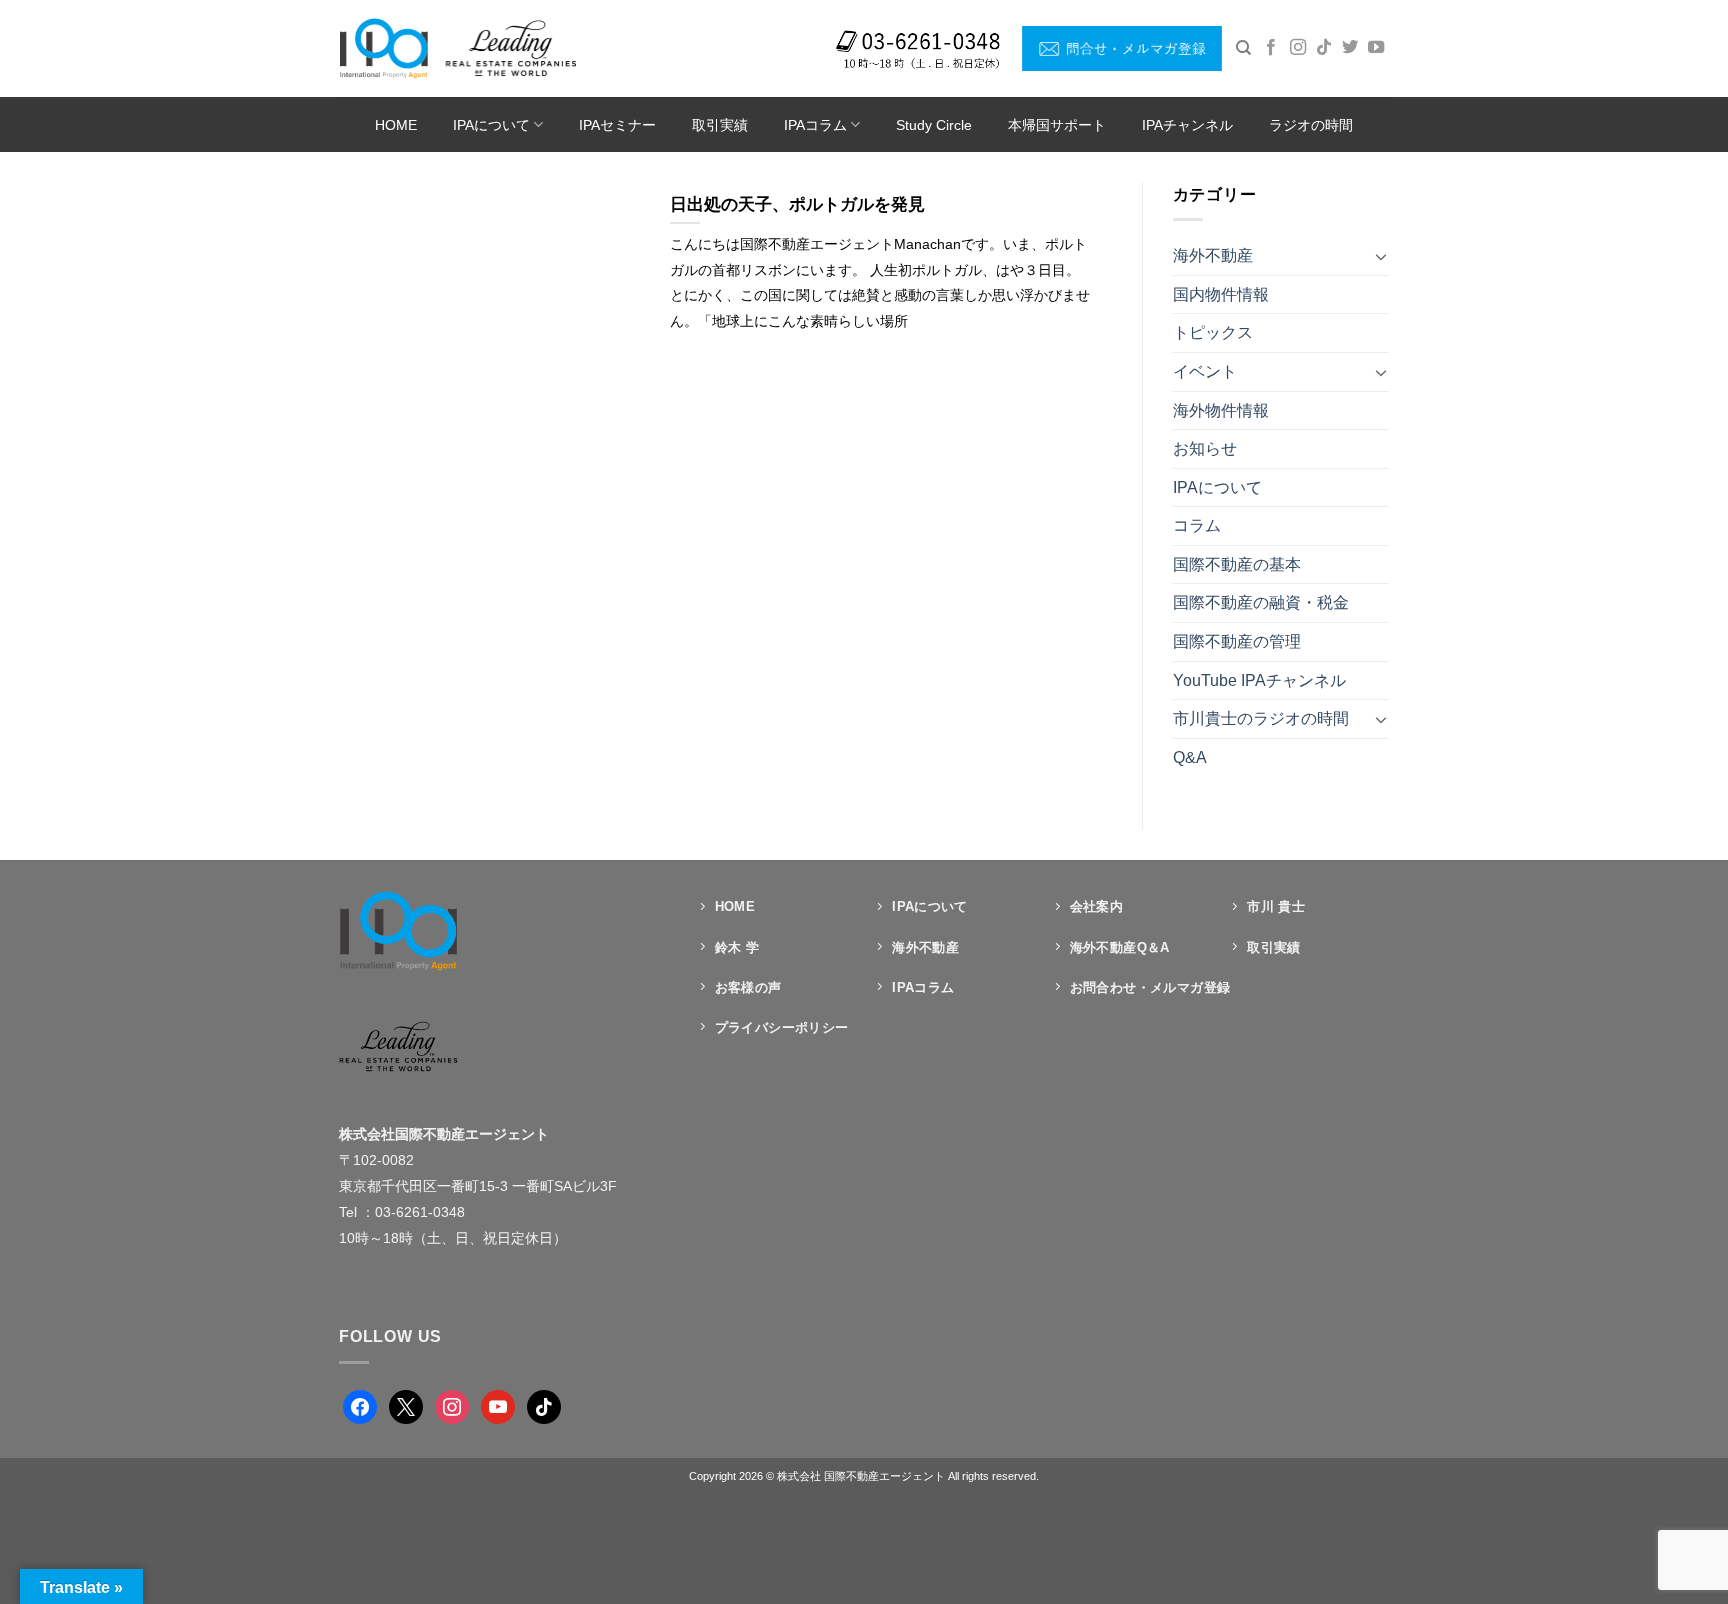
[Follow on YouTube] (1376, 48)
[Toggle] (1381, 256)
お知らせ (1205, 448)
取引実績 (720, 125)
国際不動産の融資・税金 (1261, 602)
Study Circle (934, 125)
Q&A (1190, 757)
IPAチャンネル (1187, 125)
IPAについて (491, 125)
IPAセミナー (617, 125)
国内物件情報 (1221, 294)
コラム (1197, 525)
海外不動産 (1213, 255)
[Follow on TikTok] (1324, 48)
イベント (1205, 371)
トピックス (1213, 332)
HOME (396, 125)
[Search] (1243, 48)
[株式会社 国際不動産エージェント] (457, 48)
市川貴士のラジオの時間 (1261, 718)
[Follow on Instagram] (1298, 48)
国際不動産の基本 (1237, 564)
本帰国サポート (1057, 125)
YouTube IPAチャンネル (1259, 680)
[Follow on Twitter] (1350, 48)
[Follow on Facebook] (1271, 48)
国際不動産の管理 (1237, 641)
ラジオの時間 (1311, 125)
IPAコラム (815, 125)
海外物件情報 (1221, 410)
